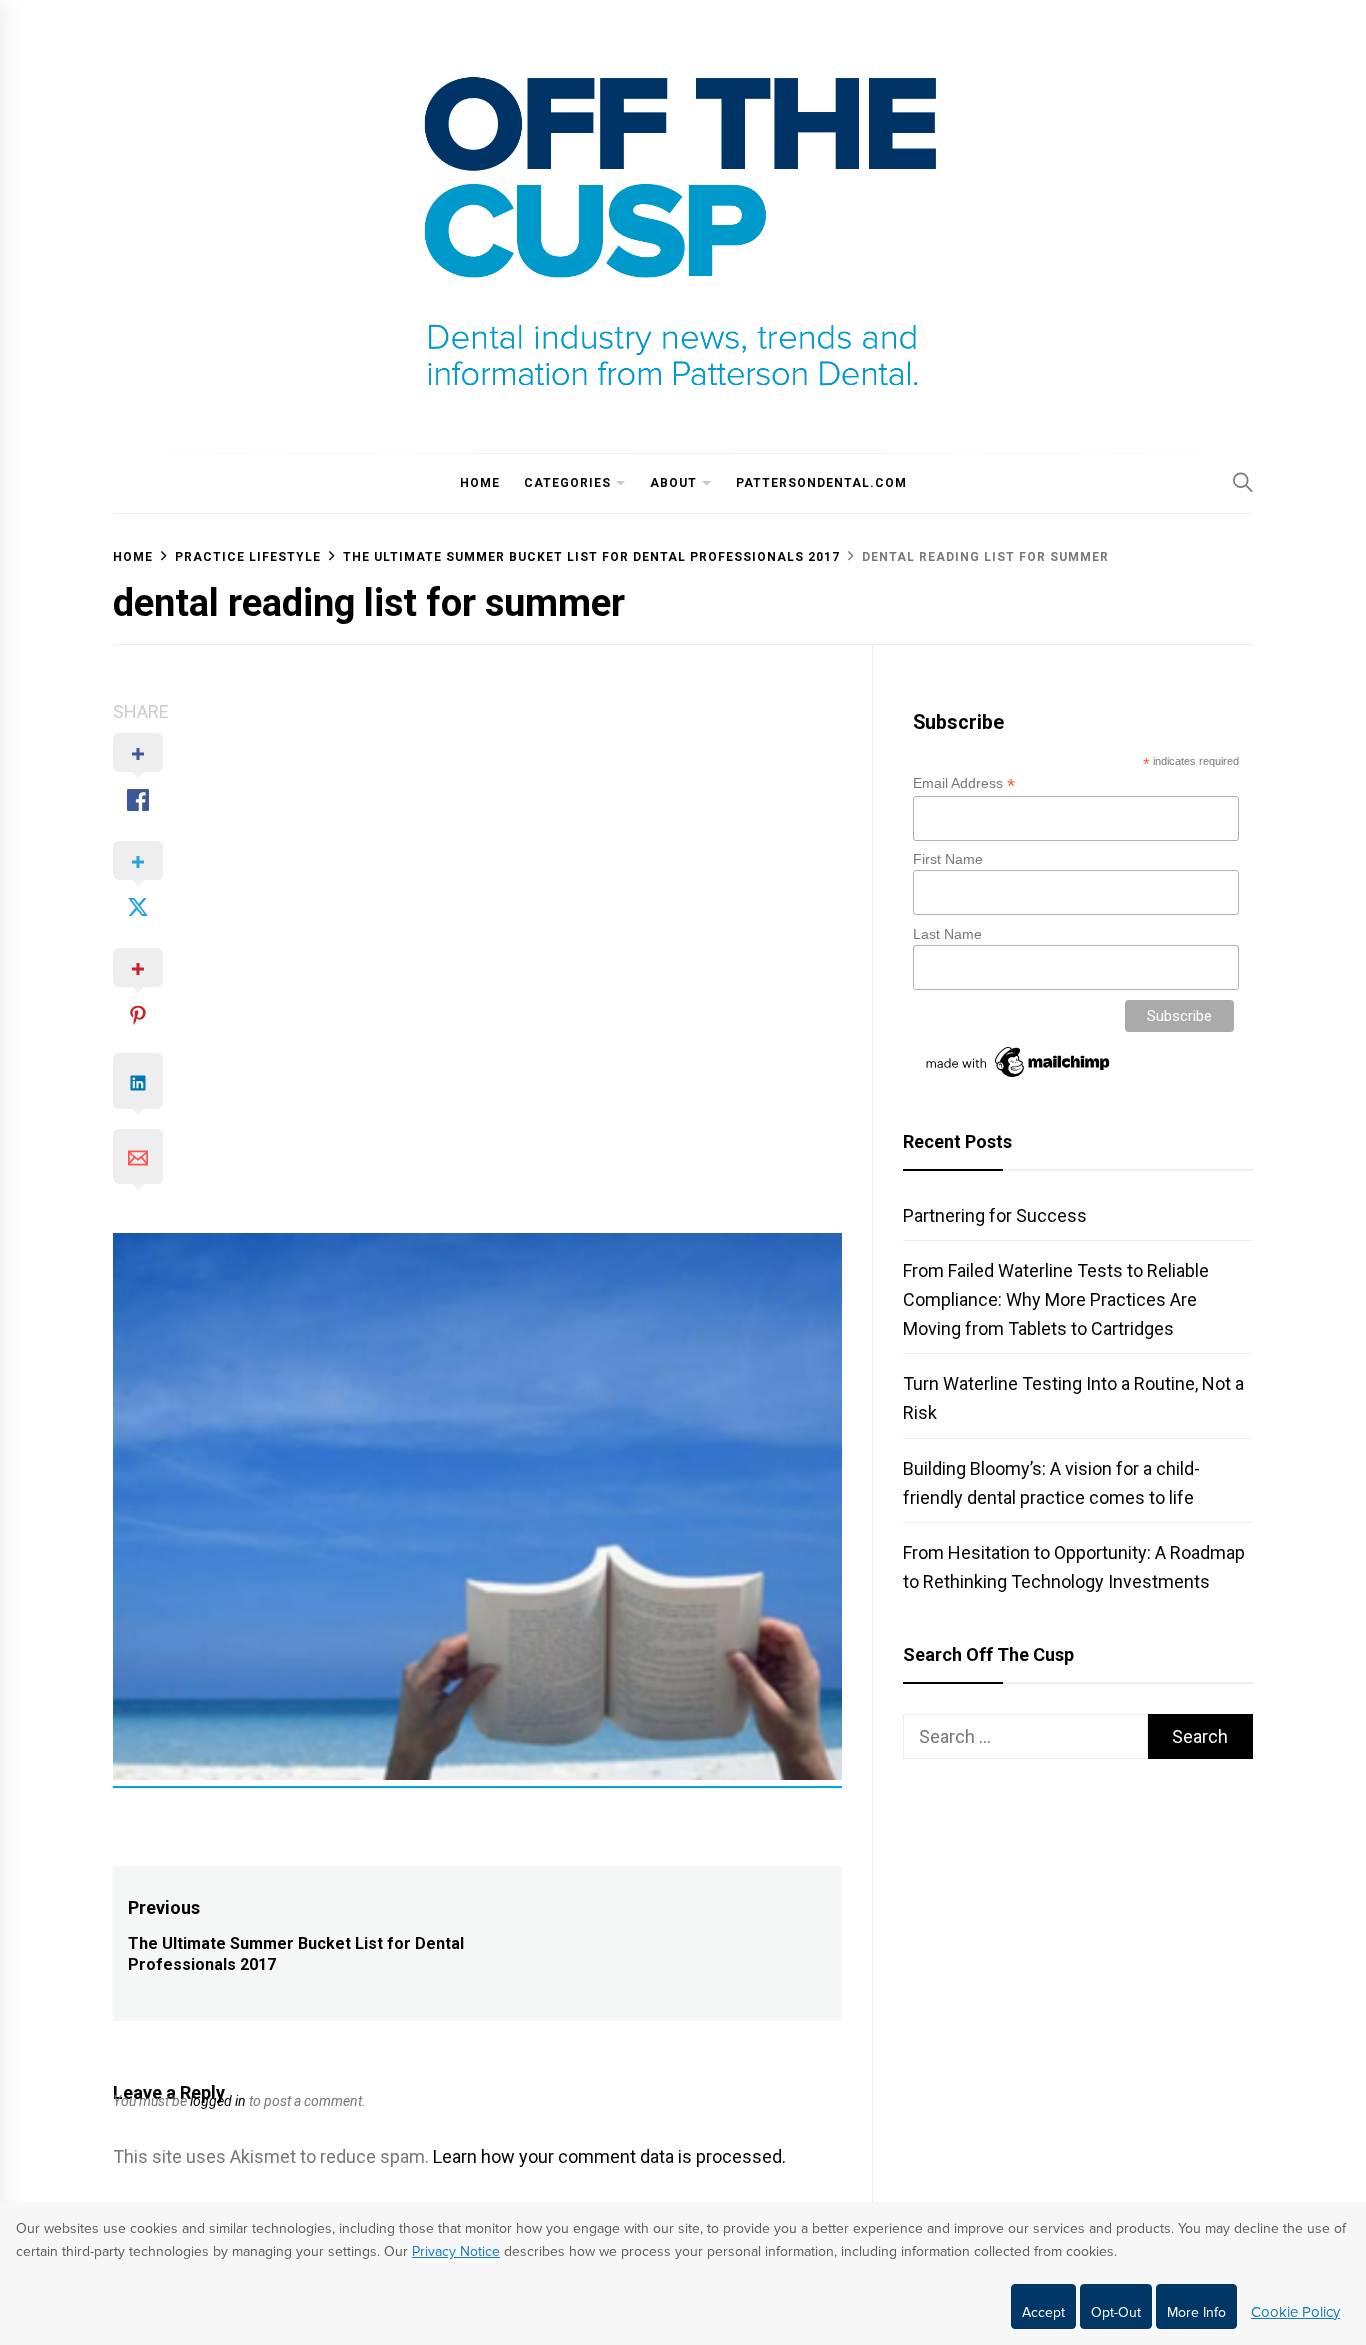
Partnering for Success (995, 1215)
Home (480, 483)
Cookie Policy (1295, 2312)
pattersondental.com (821, 483)
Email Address (964, 783)
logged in (218, 2101)
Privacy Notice (456, 2251)
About (673, 483)
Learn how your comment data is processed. (609, 2156)
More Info (1196, 2312)
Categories (567, 483)
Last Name (947, 934)
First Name (948, 859)
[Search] (1243, 482)
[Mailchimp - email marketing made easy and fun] (1019, 1077)
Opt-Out (1116, 2312)
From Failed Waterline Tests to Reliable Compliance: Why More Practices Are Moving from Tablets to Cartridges (1056, 1299)
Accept (1043, 2312)
